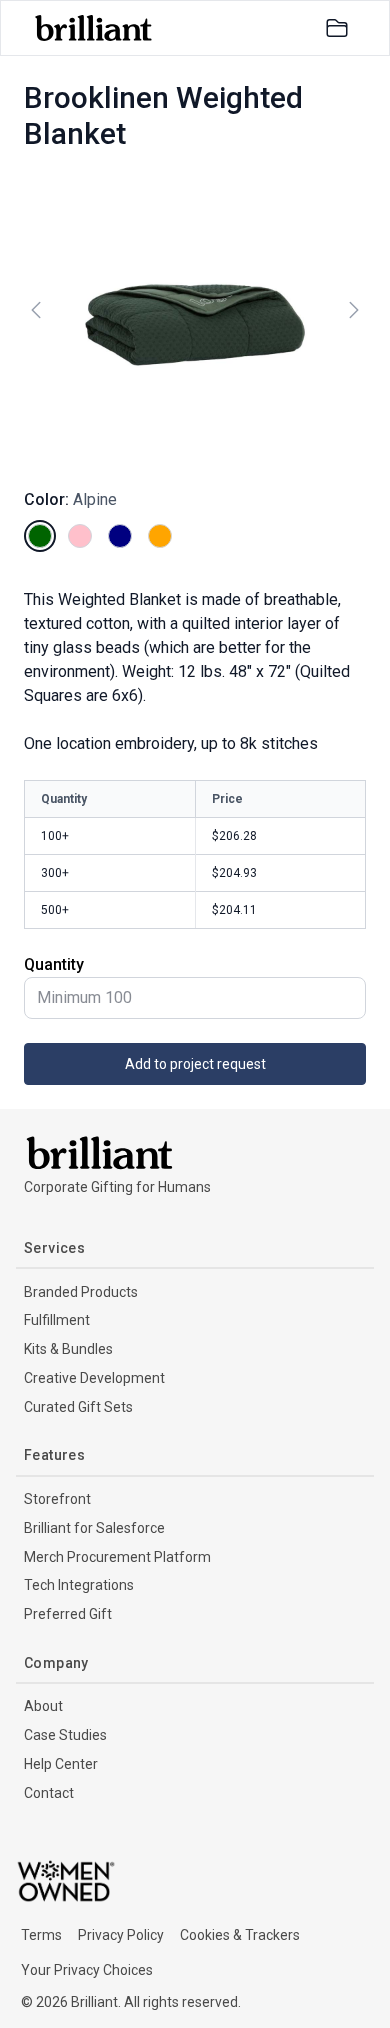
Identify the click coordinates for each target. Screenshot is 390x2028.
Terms (41, 1935)
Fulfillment (57, 1320)
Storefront (57, 1499)
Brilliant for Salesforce (94, 1528)
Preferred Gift (68, 1614)
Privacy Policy (121, 1935)
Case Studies (65, 1735)
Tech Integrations (79, 1585)
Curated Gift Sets (78, 1407)
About (43, 1706)
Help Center (61, 1764)
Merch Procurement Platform (117, 1557)
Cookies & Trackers (240, 1935)
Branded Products (81, 1292)
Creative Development (94, 1378)
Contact (49, 1793)
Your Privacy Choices (87, 1970)
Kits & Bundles (68, 1349)
